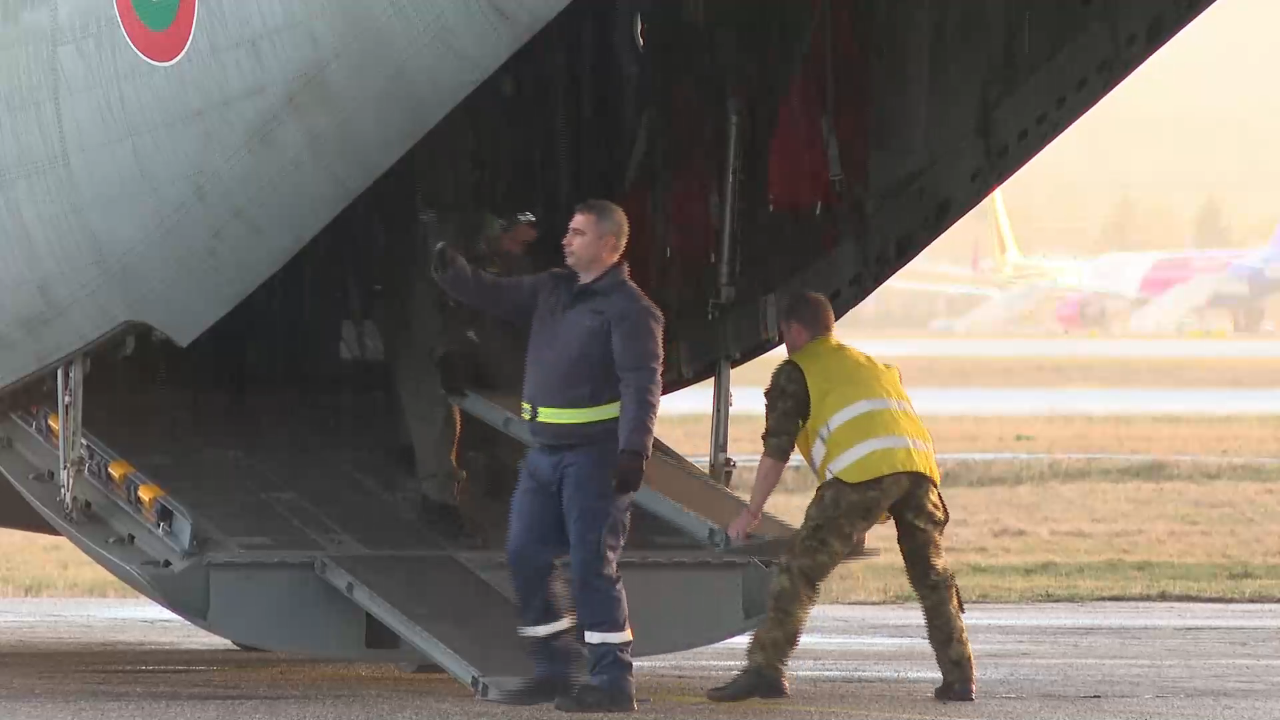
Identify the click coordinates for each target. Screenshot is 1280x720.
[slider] (189, 666)
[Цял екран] (1201, 694)
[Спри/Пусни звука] (75, 694)
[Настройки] (1241, 35)
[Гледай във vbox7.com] (1243, 694)
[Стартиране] (33, 694)
